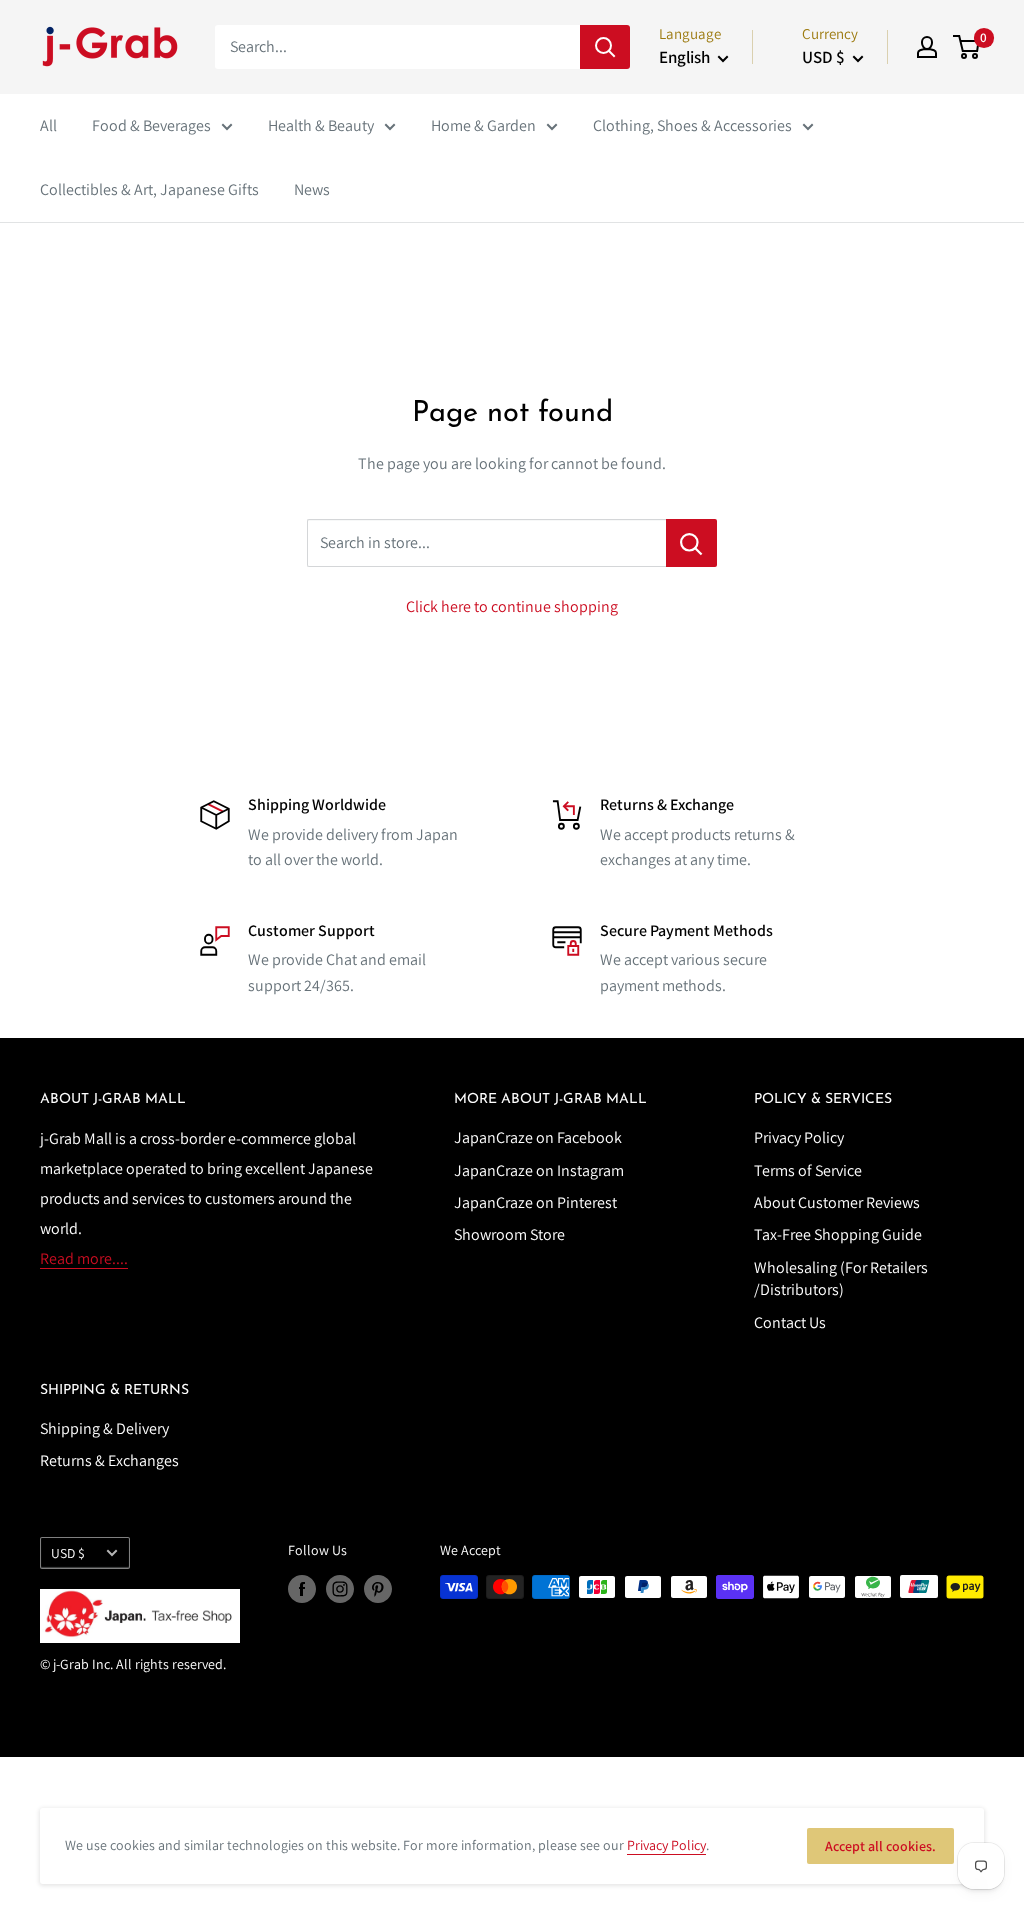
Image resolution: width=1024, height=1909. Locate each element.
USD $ (68, 1553)
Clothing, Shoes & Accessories (692, 125)
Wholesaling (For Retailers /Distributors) (841, 1278)
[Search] (605, 47)
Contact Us (790, 1322)
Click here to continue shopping (512, 606)
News (312, 189)
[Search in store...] (691, 543)
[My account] (927, 47)
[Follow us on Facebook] (302, 1589)
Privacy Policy (799, 1137)
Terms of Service (808, 1170)
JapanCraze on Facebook (538, 1137)
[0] (967, 47)
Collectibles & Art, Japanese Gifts (149, 189)
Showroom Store (509, 1234)
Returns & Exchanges (109, 1460)
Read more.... (84, 1258)
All (48, 125)
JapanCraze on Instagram (539, 1170)
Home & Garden (483, 125)
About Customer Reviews (837, 1202)
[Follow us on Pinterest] (378, 1589)
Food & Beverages (151, 125)
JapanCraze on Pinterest (535, 1202)
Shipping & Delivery (104, 1428)
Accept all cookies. (880, 1846)
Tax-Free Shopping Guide (838, 1234)
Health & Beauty (321, 125)
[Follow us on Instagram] (340, 1589)
